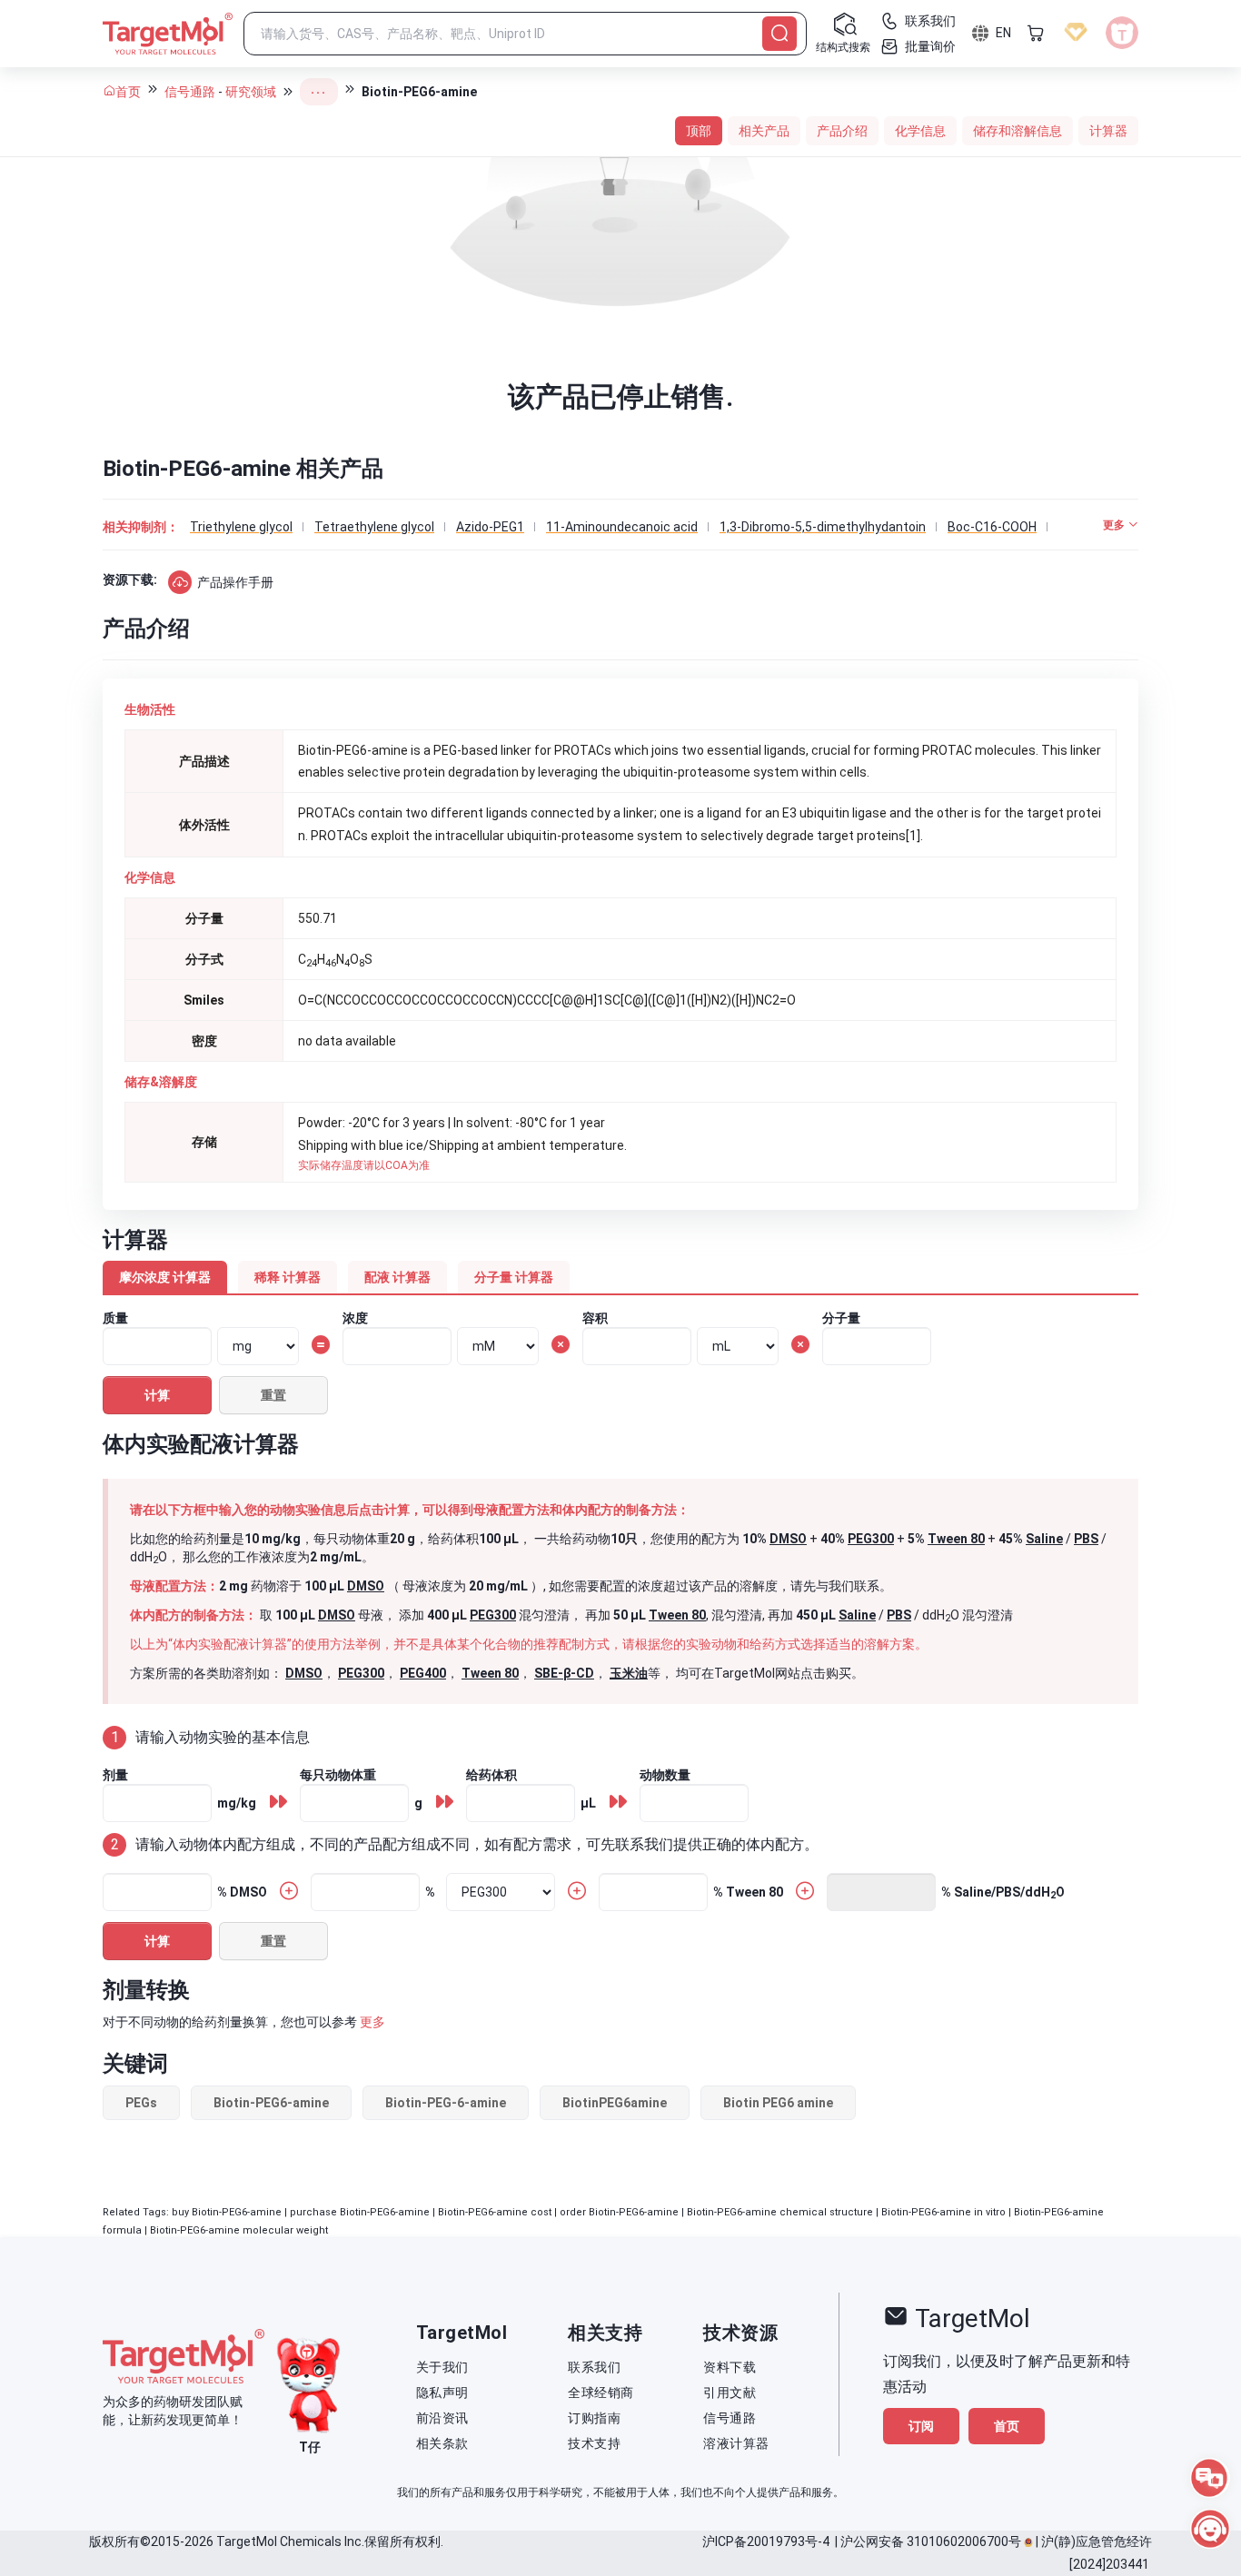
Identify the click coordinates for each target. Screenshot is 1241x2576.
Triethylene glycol (241, 527)
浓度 (355, 1318)
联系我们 (594, 2367)
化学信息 (920, 131)
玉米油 (629, 1673)
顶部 (699, 131)
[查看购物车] (1036, 33)
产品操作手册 (235, 582)
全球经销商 (601, 2393)
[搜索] (779, 34)
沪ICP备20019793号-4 (766, 2541)
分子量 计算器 (514, 1277)
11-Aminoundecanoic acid (622, 527)
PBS (1086, 1539)
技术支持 (594, 2443)
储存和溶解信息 (1018, 131)
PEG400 (423, 1673)
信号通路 (190, 92)
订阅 (921, 2426)
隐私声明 (442, 2393)
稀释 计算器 (288, 1277)
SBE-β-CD (564, 1673)
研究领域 (251, 92)
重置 (273, 1395)
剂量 (115, 1775)
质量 (115, 1318)
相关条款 (442, 2443)
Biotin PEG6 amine (778, 2103)
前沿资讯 (442, 2418)
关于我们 (442, 2367)
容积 (595, 1318)
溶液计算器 (736, 2443)
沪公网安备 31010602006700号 (931, 2541)
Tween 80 (956, 1539)
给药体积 (491, 1775)
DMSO (788, 1539)
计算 (157, 1395)
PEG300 (871, 1539)
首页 (128, 92)
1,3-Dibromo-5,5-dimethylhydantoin (823, 527)
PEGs (141, 2103)
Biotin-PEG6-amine (271, 2103)
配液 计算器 (397, 1277)
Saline (1044, 1539)
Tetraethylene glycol (374, 527)
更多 (372, 2022)
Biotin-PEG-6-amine (446, 2103)
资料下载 (730, 2367)
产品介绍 (842, 131)
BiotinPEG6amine (615, 2103)
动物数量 (665, 1775)
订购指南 (594, 2418)
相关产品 (764, 131)
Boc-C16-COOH (992, 527)
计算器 (1108, 131)
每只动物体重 (338, 1775)
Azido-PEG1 (490, 527)
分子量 (841, 1318)
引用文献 (730, 2393)
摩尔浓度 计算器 (165, 1277)
